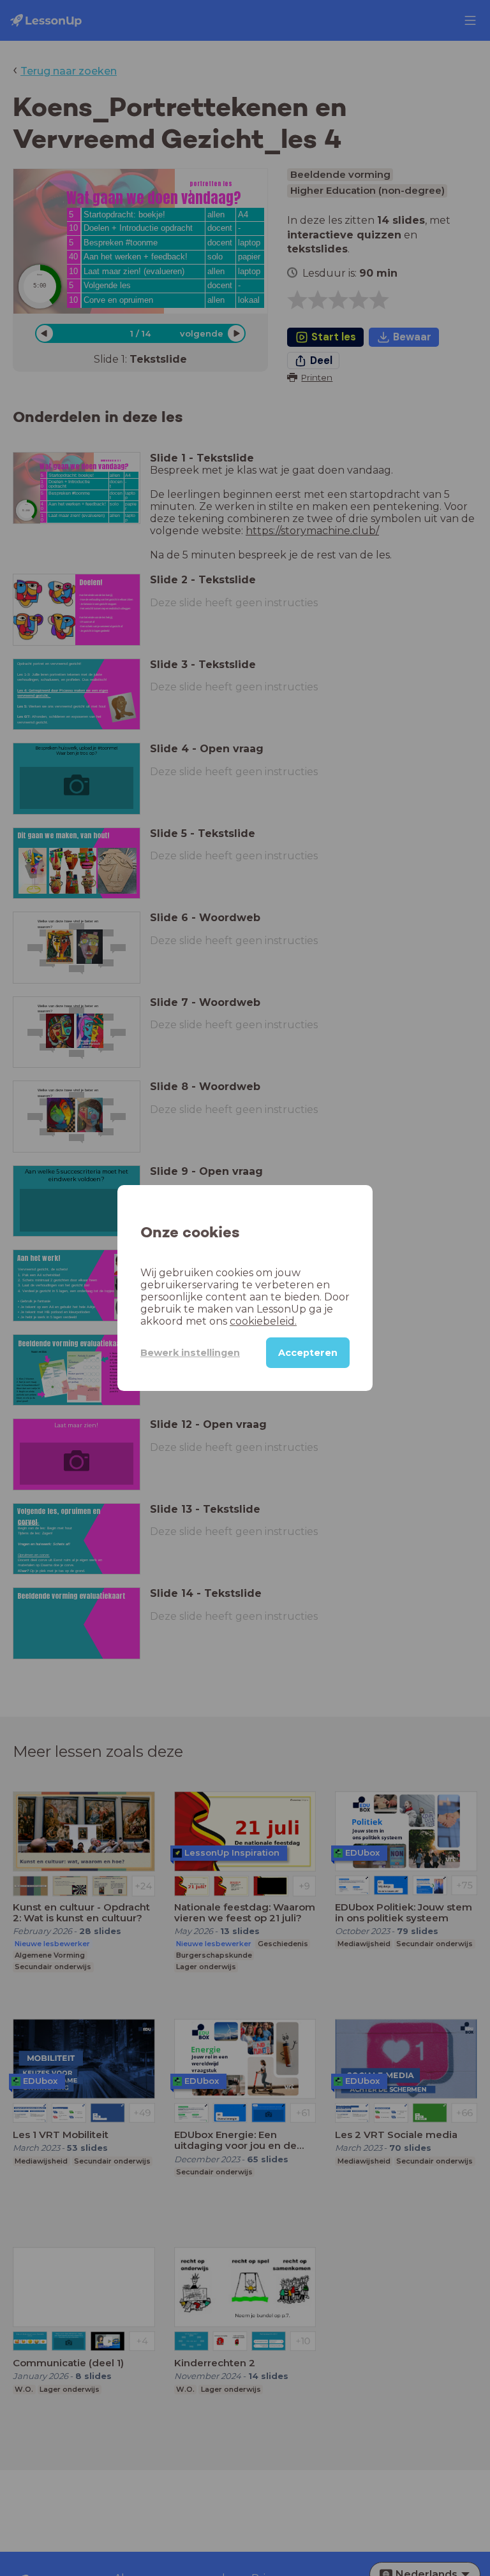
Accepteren (308, 1353)
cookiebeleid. (263, 1321)
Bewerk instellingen (190, 1353)
